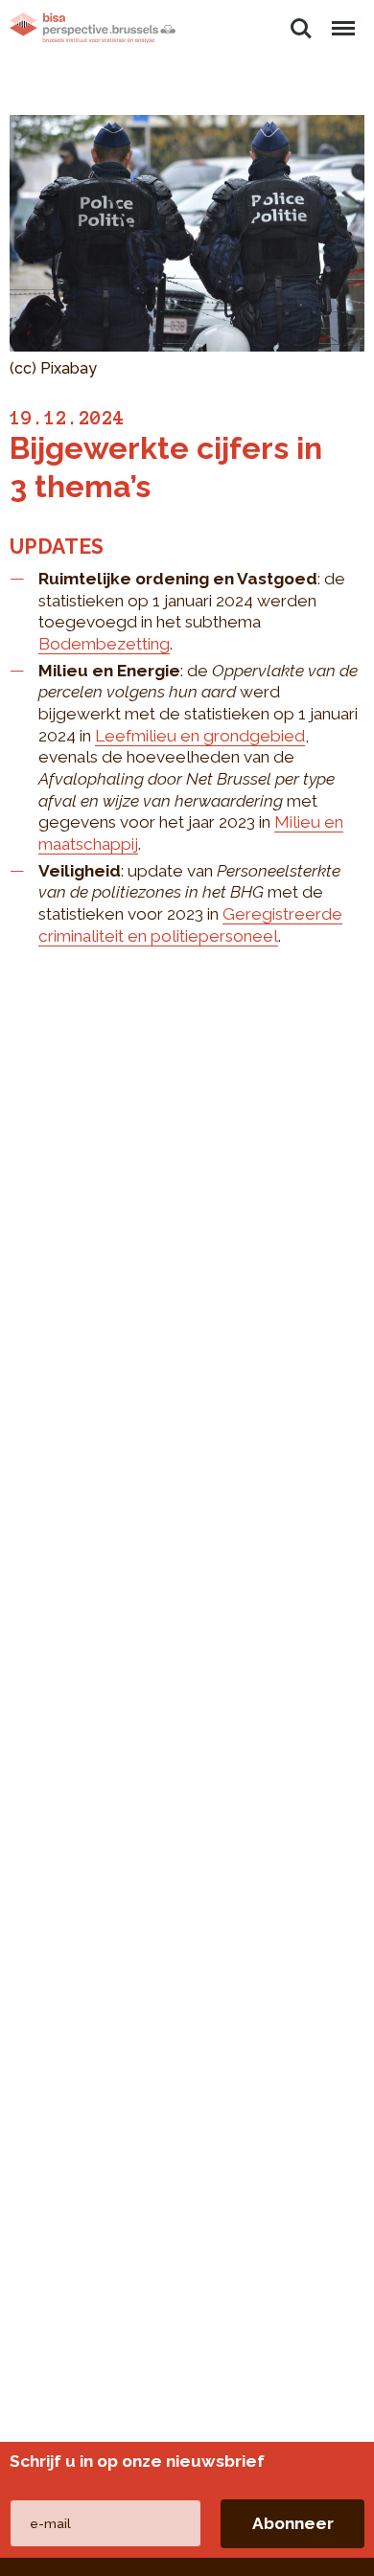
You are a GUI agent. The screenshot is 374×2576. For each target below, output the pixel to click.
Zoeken (301, 18)
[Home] (93, 28)
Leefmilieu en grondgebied (200, 736)
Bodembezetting (104, 644)
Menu (342, 18)
